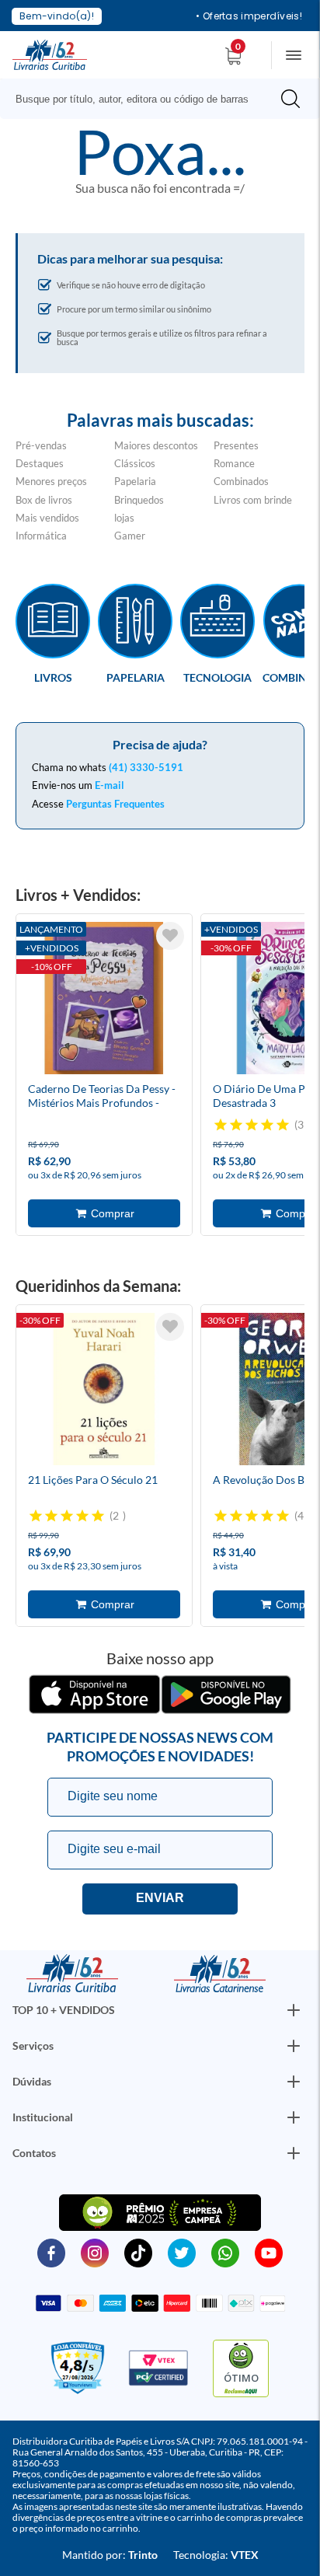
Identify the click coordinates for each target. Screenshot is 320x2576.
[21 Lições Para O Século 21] (104, 1391)
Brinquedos (139, 500)
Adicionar (104, 1213)
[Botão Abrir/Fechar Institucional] (294, 2010)
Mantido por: (110, 2555)
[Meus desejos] (170, 936)
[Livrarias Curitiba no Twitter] (182, 2252)
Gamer (130, 536)
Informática (41, 536)
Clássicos (135, 463)
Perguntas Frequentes (115, 804)
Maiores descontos (156, 445)
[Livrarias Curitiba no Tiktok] (138, 2252)
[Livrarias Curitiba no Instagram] (95, 2252)
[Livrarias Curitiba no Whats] (225, 2252)
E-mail (110, 785)
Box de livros (44, 500)
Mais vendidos (47, 518)
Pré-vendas (41, 445)
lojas (124, 518)
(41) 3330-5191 (146, 767)
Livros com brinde (253, 500)
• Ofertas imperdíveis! (249, 16)
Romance (234, 463)
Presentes (236, 445)
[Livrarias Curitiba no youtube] (269, 2252)
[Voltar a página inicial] (50, 54)
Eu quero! (160, 1899)
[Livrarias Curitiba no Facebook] (51, 2252)
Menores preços (51, 481)
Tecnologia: (216, 2555)
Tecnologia (217, 677)
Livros (53, 677)
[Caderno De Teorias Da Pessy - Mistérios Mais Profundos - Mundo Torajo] (104, 1000)
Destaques (40, 463)
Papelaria (135, 481)
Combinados (241, 481)
